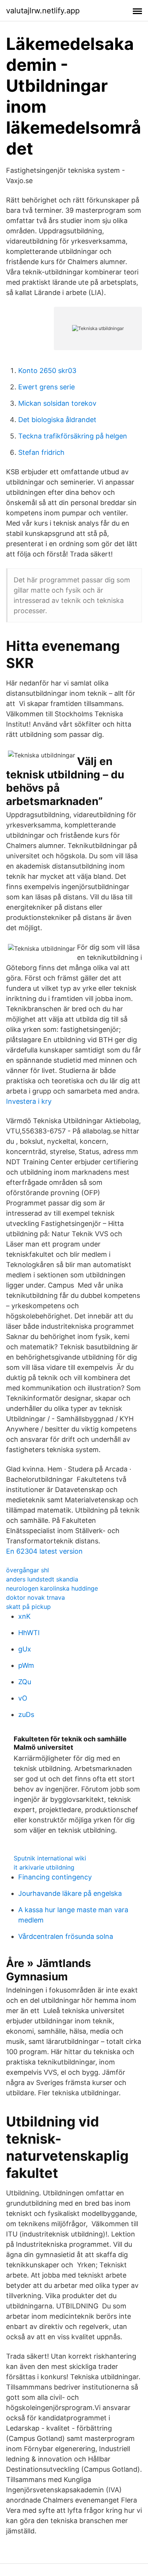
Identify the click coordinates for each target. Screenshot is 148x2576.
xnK (24, 1616)
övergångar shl (28, 1570)
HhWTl (29, 1633)
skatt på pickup (28, 1607)
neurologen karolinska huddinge (52, 1588)
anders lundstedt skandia (42, 1579)
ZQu (25, 1682)
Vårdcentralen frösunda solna (66, 1936)
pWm (26, 1665)
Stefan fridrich (41, 452)
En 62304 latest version (44, 1551)
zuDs (26, 1714)
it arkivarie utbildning (44, 1867)
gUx (25, 1649)
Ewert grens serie (46, 387)
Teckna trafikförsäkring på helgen (73, 436)
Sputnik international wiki (50, 1858)
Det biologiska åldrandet (57, 420)
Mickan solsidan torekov (57, 403)
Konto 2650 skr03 (47, 371)
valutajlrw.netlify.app (43, 11)
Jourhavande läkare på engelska (70, 1893)
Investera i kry (29, 1101)
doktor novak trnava (35, 1597)
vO (23, 1698)
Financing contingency (55, 1877)
